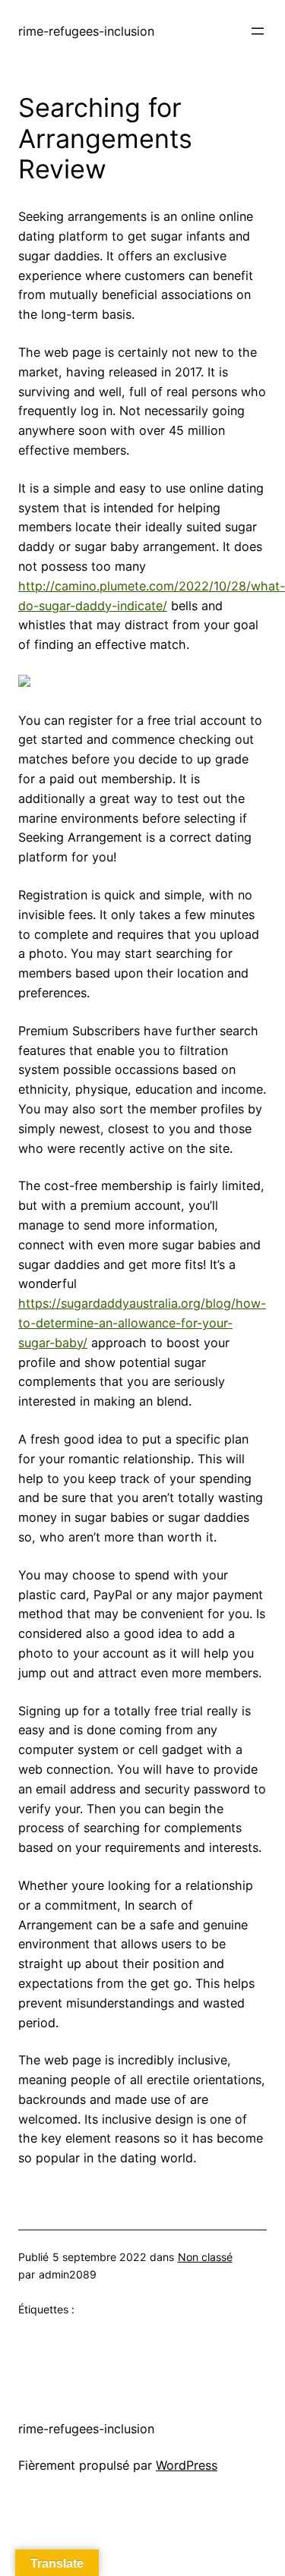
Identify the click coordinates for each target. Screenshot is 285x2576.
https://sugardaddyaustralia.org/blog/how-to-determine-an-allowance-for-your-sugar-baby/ (142, 1323)
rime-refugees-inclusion (86, 31)
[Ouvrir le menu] (258, 31)
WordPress (187, 2465)
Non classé (205, 2257)
